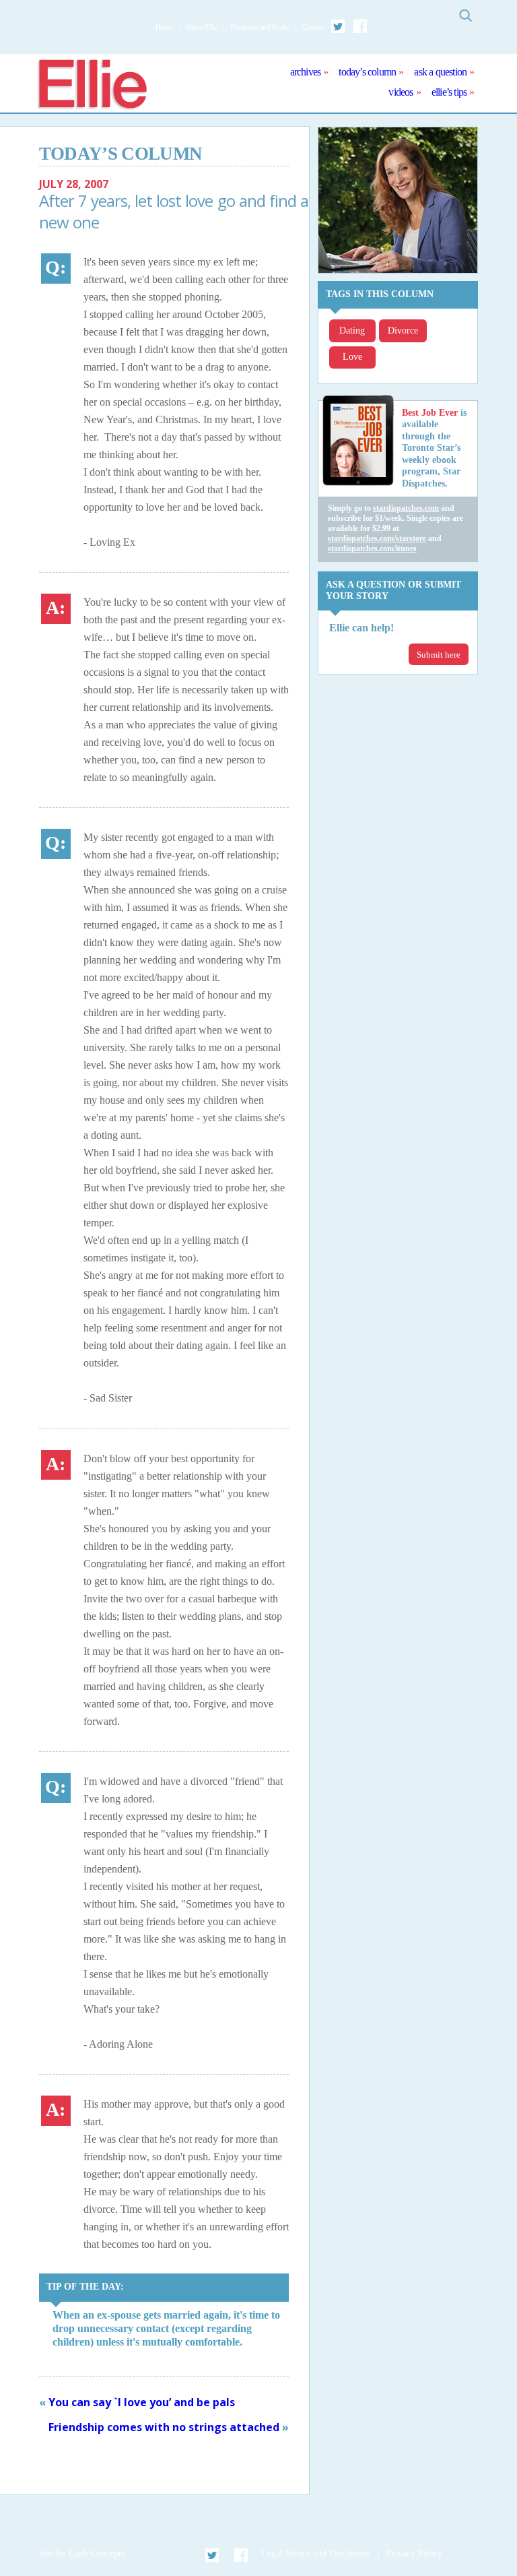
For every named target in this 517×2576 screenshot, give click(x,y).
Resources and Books (260, 27)
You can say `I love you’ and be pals (142, 2402)
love (352, 357)
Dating (352, 331)
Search (465, 15)
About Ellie (202, 27)
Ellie (92, 85)
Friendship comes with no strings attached (164, 2427)
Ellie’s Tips (449, 92)
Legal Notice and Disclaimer (316, 2553)
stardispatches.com (406, 508)
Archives (306, 72)
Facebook (360, 26)
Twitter (339, 26)
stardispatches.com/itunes (372, 548)
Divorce (403, 331)
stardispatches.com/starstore (377, 538)
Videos (401, 92)
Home (164, 27)
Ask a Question (440, 72)
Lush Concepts (97, 2553)
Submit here (439, 655)
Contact (313, 27)
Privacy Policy (414, 2553)
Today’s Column (367, 72)
